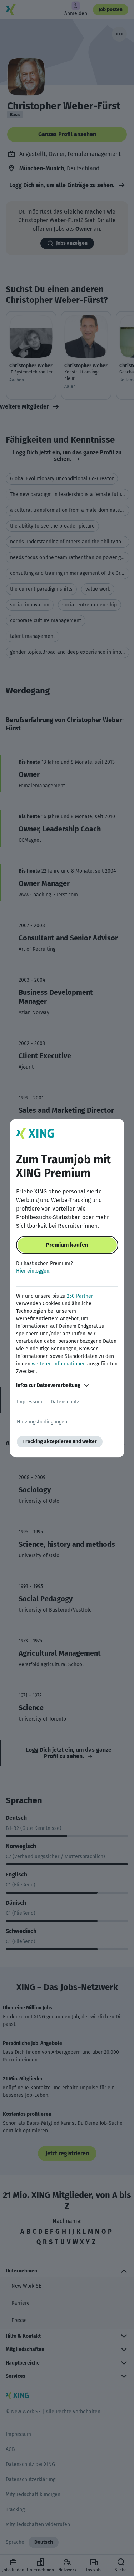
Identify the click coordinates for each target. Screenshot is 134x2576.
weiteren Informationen (59, 1364)
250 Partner (80, 1296)
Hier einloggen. (33, 1271)
